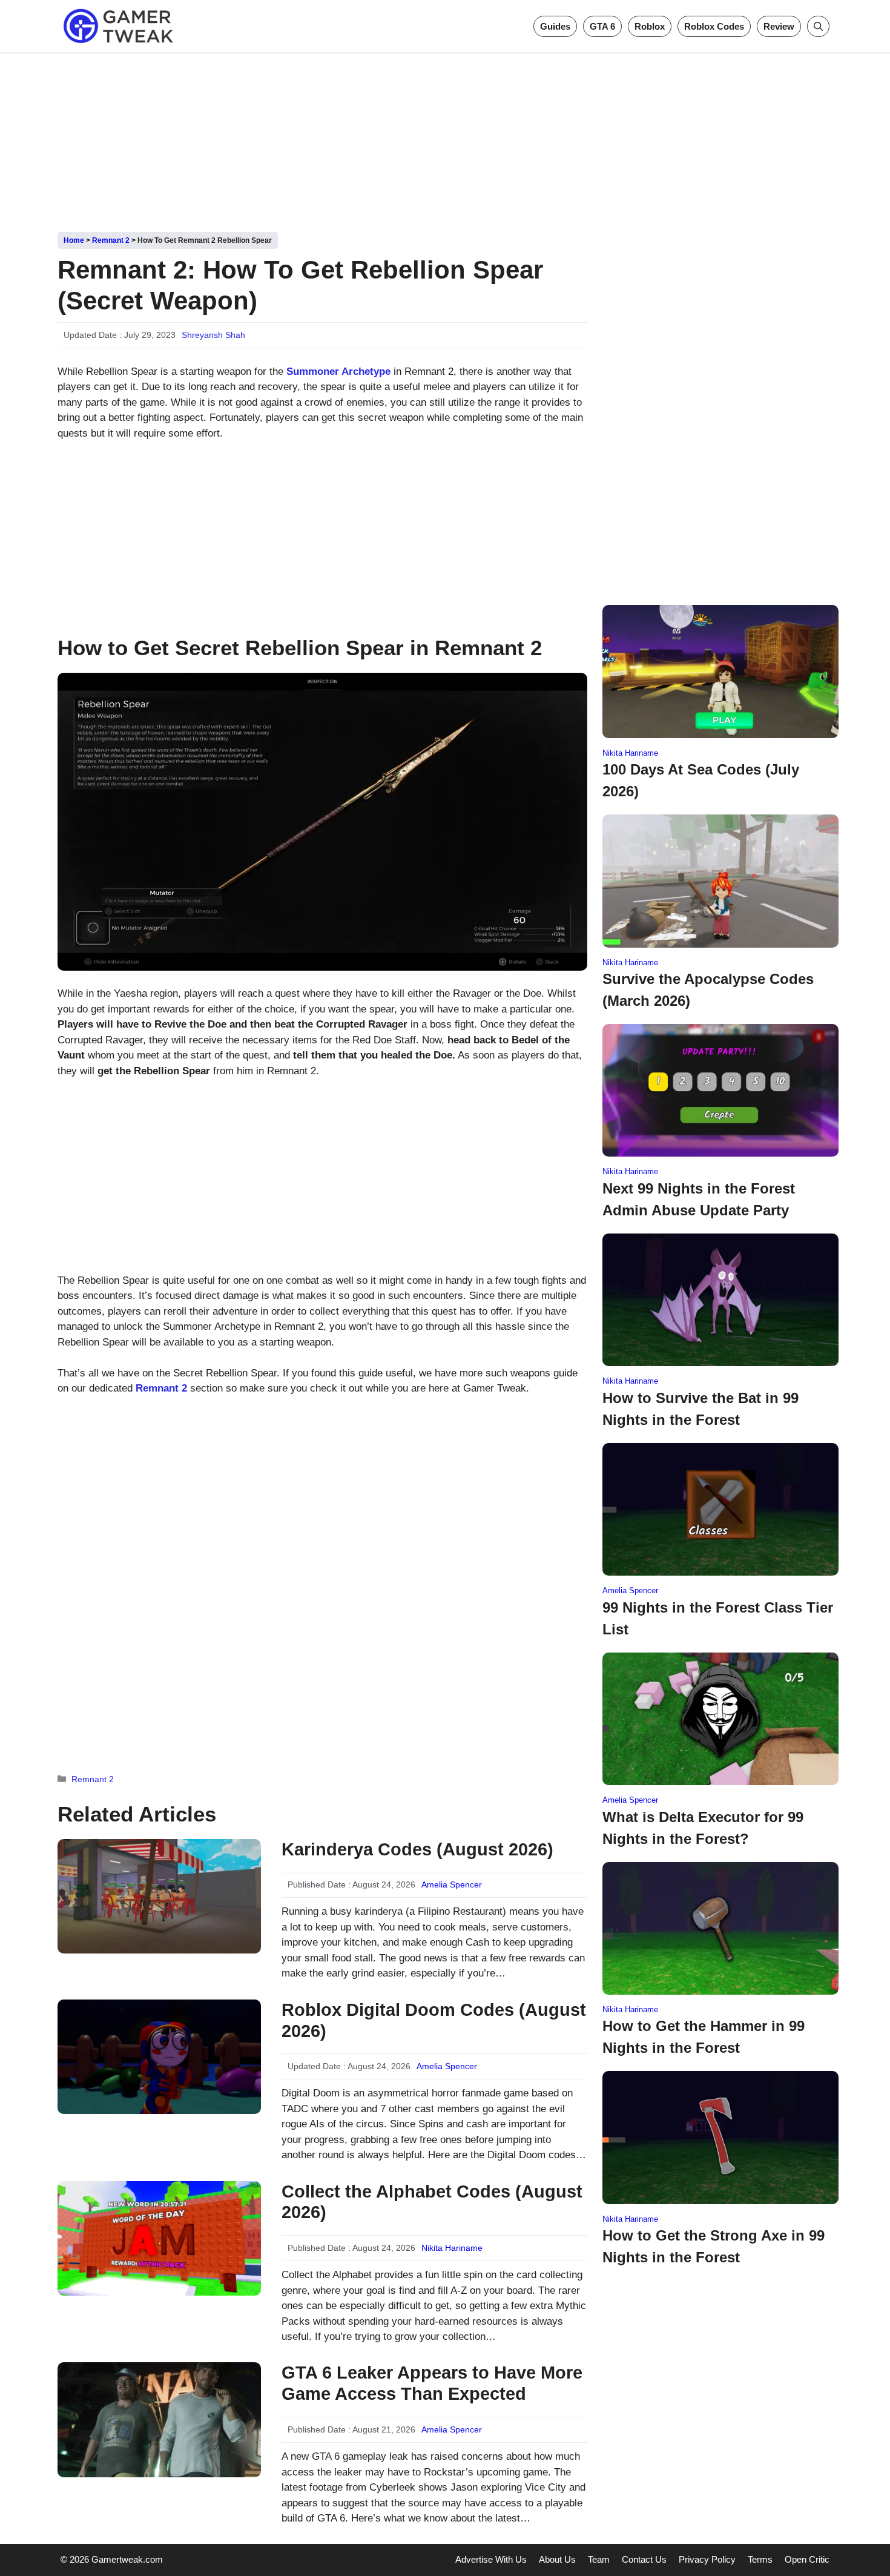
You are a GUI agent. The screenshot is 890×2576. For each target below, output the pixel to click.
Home (74, 240)
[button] (818, 26)
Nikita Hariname (452, 2248)
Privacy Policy (707, 2559)
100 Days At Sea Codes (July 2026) (701, 780)
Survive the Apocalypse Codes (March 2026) (708, 990)
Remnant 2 (111, 240)
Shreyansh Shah (213, 335)
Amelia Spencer (452, 1884)
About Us (557, 2559)
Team (599, 2559)
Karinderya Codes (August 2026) (417, 1849)
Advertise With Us (491, 2559)
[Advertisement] (445, 138)
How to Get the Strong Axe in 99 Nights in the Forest (714, 2246)
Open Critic (807, 2559)
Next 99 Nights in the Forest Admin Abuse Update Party (699, 1199)
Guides (555, 26)
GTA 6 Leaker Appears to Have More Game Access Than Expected (432, 2383)
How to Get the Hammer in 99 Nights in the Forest (704, 2037)
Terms (760, 2559)
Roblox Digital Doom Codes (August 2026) (434, 2020)
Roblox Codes (714, 26)
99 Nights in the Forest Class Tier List (718, 1618)
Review (779, 26)
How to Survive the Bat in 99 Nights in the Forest (700, 1409)
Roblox (650, 26)
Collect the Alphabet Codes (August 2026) (432, 2202)
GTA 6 (602, 26)
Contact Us (644, 2559)
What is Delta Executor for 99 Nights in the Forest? (703, 1828)
